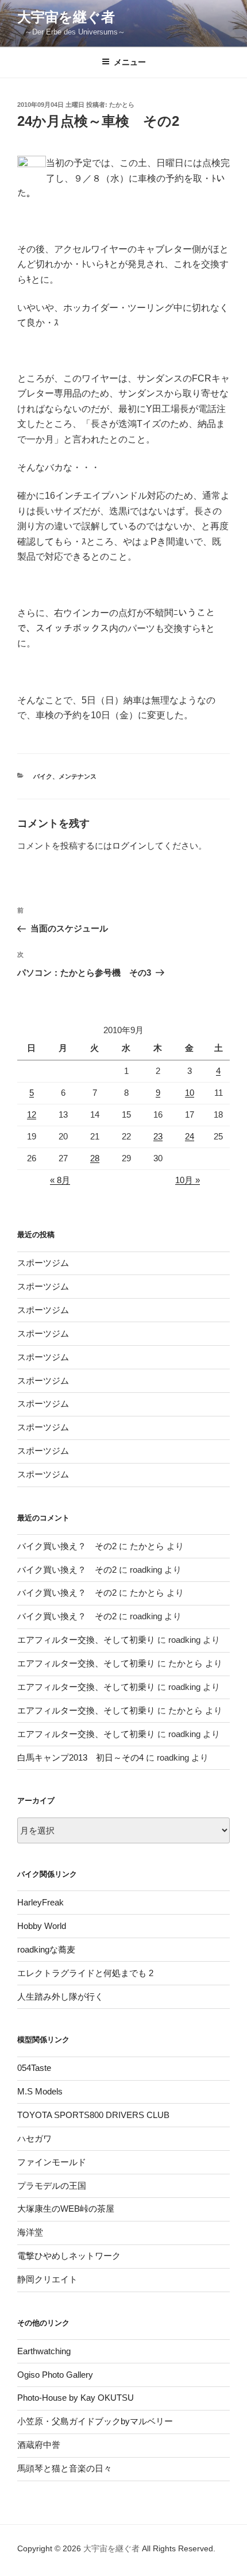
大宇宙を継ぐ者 (66, 17)
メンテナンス (78, 776)
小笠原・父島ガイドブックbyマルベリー (95, 2421)
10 (190, 1093)
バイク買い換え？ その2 (67, 1546)
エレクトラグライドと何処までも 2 (85, 1973)
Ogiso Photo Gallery (55, 2375)
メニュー (130, 62)
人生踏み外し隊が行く (60, 1997)
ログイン (129, 846)
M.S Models (40, 2091)
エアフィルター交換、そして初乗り (86, 1640)
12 (32, 1114)
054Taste (34, 2068)
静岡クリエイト (47, 2279)
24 (190, 1136)
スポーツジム (43, 1263)
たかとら (122, 105)
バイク (43, 776)
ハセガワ (34, 2138)
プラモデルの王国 (52, 2186)
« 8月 (60, 1180)
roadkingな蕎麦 (46, 1949)
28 (95, 1158)
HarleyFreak (40, 1902)
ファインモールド (52, 2162)
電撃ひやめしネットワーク (69, 2256)
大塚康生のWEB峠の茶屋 (66, 2209)
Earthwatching (44, 2351)
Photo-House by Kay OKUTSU (76, 2398)
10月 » (188, 1180)
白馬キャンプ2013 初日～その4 (80, 1757)
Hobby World (42, 1926)
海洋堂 (30, 2232)
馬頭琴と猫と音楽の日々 (65, 2468)
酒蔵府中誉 (39, 2445)
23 (158, 1136)
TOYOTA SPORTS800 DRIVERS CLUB (93, 2115)
